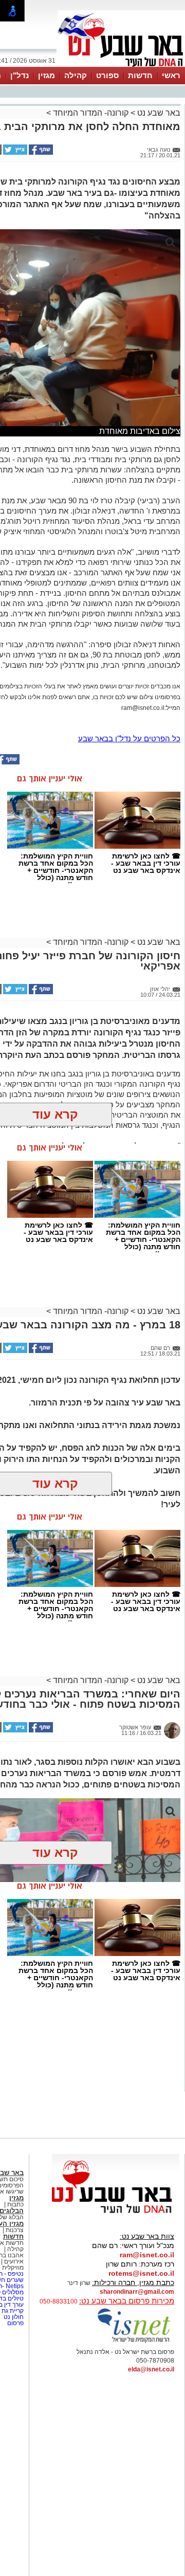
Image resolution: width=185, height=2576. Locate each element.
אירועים (14, 2261)
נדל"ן (20, 75)
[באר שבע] (121, 66)
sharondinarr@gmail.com (137, 2292)
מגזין (47, 75)
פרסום (15, 2323)
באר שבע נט (158, 113)
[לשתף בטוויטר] (14, 153)
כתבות (15, 2204)
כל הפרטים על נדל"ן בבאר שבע (129, 738)
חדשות (140, 75)
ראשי (171, 75)
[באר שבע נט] (116, 2214)
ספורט (107, 75)
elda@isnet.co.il (151, 2369)
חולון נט (13, 2317)
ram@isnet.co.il (147, 2255)
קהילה (76, 75)
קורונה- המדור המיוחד (91, 113)
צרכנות (15, 2230)
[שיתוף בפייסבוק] (40, 153)
